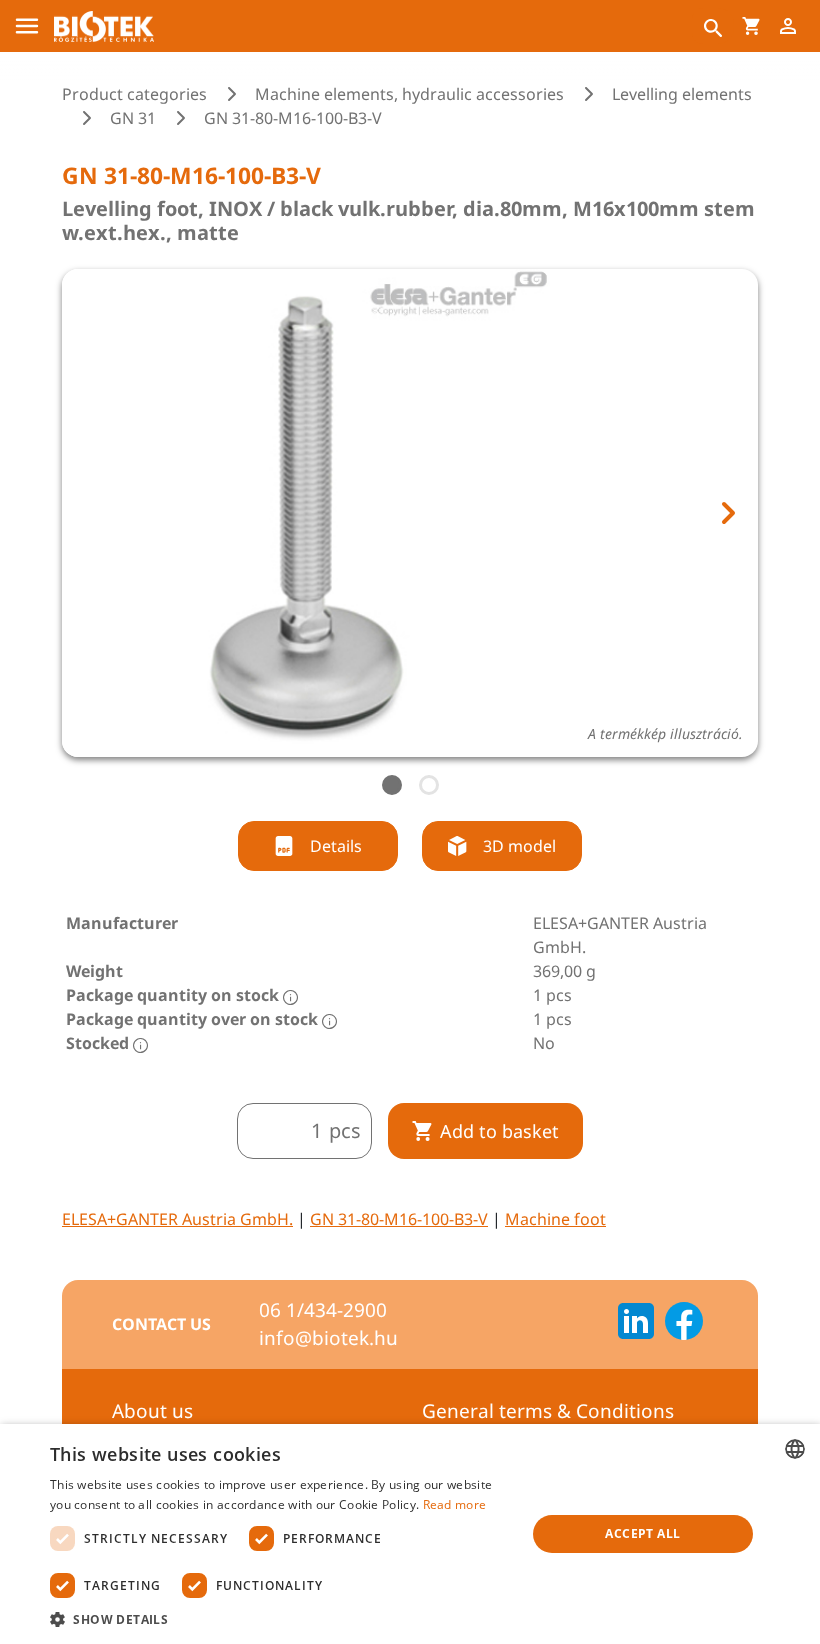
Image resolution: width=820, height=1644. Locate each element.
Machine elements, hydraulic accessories (409, 94)
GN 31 (133, 118)
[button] (281, 1619)
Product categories (134, 94)
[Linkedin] (636, 1324)
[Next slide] (727, 513)
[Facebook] (684, 1324)
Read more (455, 1504)
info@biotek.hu (328, 1338)
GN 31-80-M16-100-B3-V (399, 1219)
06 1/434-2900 (323, 1310)
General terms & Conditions (548, 1411)
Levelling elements (682, 94)
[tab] (392, 785)
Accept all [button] (642, 1533)
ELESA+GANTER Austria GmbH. (177, 1219)
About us (152, 1411)
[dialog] (410, 1534)
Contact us (161, 1324)
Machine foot (555, 1219)
